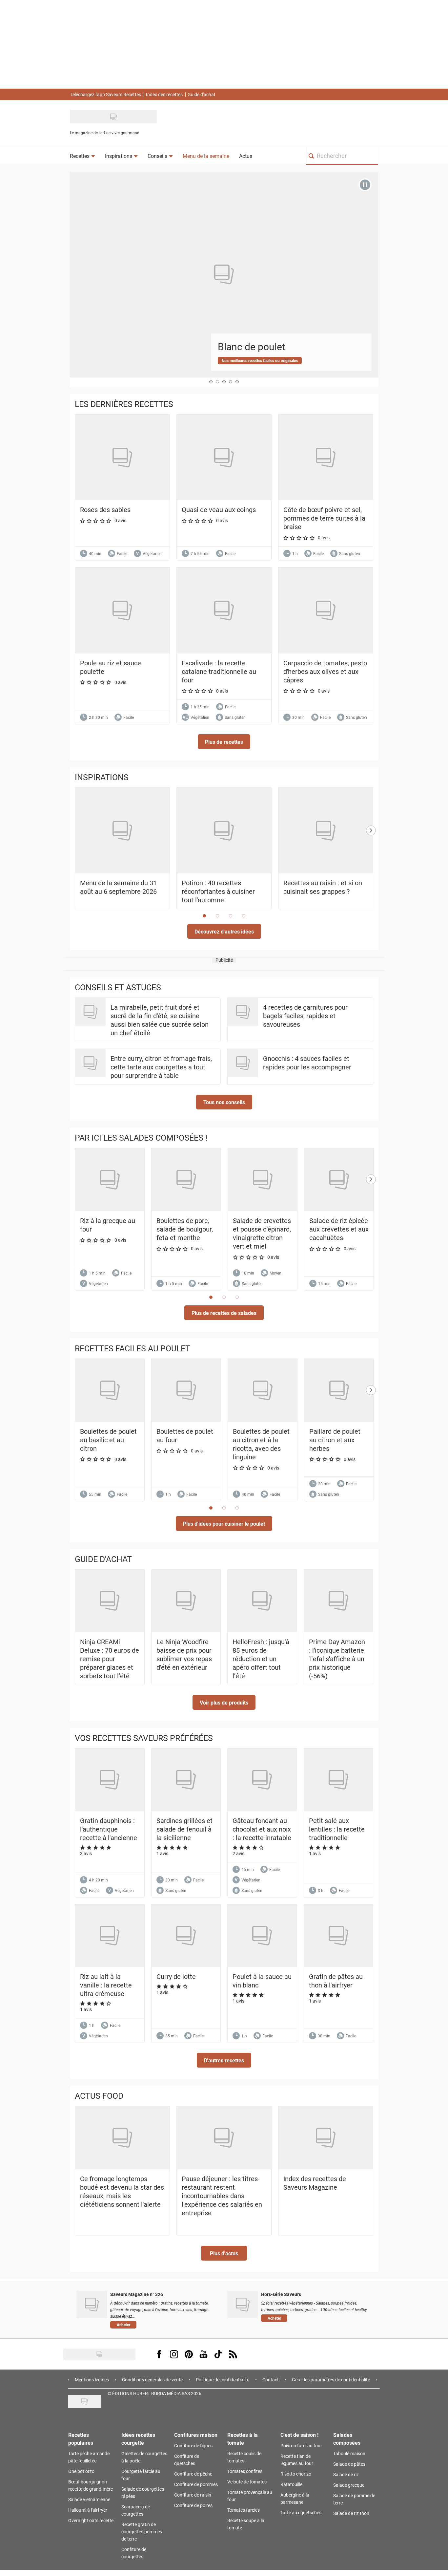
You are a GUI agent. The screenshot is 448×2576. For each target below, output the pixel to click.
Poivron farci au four (301, 2446)
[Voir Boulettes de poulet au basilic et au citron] (110, 1390)
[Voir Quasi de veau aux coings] (224, 457)
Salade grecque (349, 2485)
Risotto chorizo (296, 2474)
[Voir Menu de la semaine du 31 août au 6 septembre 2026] (122, 831)
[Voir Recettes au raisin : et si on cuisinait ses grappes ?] (326, 831)
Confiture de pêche (193, 2474)
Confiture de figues (193, 2446)
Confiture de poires (193, 2505)
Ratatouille (291, 2484)
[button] (224, 742)
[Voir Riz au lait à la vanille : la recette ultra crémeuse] (110, 1936)
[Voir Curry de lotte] (186, 1936)
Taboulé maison (349, 2453)
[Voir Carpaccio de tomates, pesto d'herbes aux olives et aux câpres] (326, 610)
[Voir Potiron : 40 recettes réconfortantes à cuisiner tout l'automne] (224, 831)
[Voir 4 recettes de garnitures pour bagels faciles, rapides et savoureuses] (243, 1012)
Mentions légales (92, 2380)
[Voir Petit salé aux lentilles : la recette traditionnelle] (339, 1780)
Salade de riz (346, 2474)
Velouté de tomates (247, 2482)
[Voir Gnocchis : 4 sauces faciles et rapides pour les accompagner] (243, 1063)
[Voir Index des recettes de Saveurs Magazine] (326, 2138)
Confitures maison (196, 2435)
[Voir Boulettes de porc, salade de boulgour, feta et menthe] (186, 1180)
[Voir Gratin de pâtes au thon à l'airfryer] (339, 1936)
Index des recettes (164, 94)
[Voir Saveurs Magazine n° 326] (92, 2305)
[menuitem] (82, 156)
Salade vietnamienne (89, 2499)
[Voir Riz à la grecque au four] (110, 1180)
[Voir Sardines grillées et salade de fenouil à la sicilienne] (186, 1780)
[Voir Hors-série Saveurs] (243, 2305)
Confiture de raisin (193, 2495)
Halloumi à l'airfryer (88, 2510)
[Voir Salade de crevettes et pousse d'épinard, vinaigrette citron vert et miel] (263, 1180)
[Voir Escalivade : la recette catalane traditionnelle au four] (224, 610)
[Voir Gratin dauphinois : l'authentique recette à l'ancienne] (110, 1780)
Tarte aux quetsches (301, 2512)
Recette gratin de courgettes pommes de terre (142, 2532)
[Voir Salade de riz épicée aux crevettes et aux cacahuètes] (339, 1180)
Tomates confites (245, 2471)
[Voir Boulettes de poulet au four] (186, 1390)
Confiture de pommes (196, 2484)
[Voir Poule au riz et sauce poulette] (122, 610)
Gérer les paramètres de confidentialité (331, 2380)
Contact (271, 2380)
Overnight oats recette (91, 2520)
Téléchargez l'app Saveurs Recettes (105, 94)
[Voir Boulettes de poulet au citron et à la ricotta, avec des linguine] (263, 1390)
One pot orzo (81, 2471)
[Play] (365, 185)
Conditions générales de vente (152, 2380)
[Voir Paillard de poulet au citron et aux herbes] (339, 1390)
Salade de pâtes (349, 2464)
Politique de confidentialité (223, 2380)
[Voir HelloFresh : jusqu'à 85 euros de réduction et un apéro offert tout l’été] (262, 1601)
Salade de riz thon (351, 2513)
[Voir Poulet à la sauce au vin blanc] (262, 1936)
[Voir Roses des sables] (122, 457)
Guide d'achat (202, 94)
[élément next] (371, 855)
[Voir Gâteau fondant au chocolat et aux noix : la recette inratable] (262, 1780)
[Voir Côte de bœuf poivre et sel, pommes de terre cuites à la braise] (326, 457)
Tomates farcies (244, 2510)
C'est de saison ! (299, 2435)
